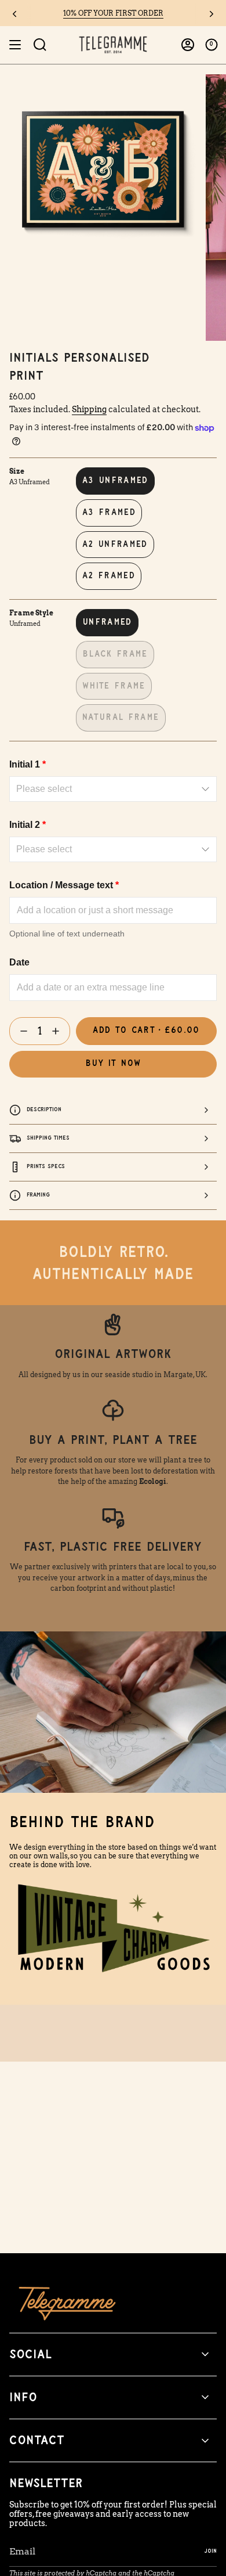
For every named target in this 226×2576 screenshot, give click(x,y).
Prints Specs (46, 1166)
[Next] (212, 14)
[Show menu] (15, 45)
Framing (38, 1195)
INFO (23, 2397)
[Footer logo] (67, 2303)
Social (30, 2355)
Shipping (89, 409)
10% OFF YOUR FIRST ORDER (113, 13)
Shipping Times (48, 1138)
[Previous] (14, 14)
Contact (37, 2440)
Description (44, 1109)
